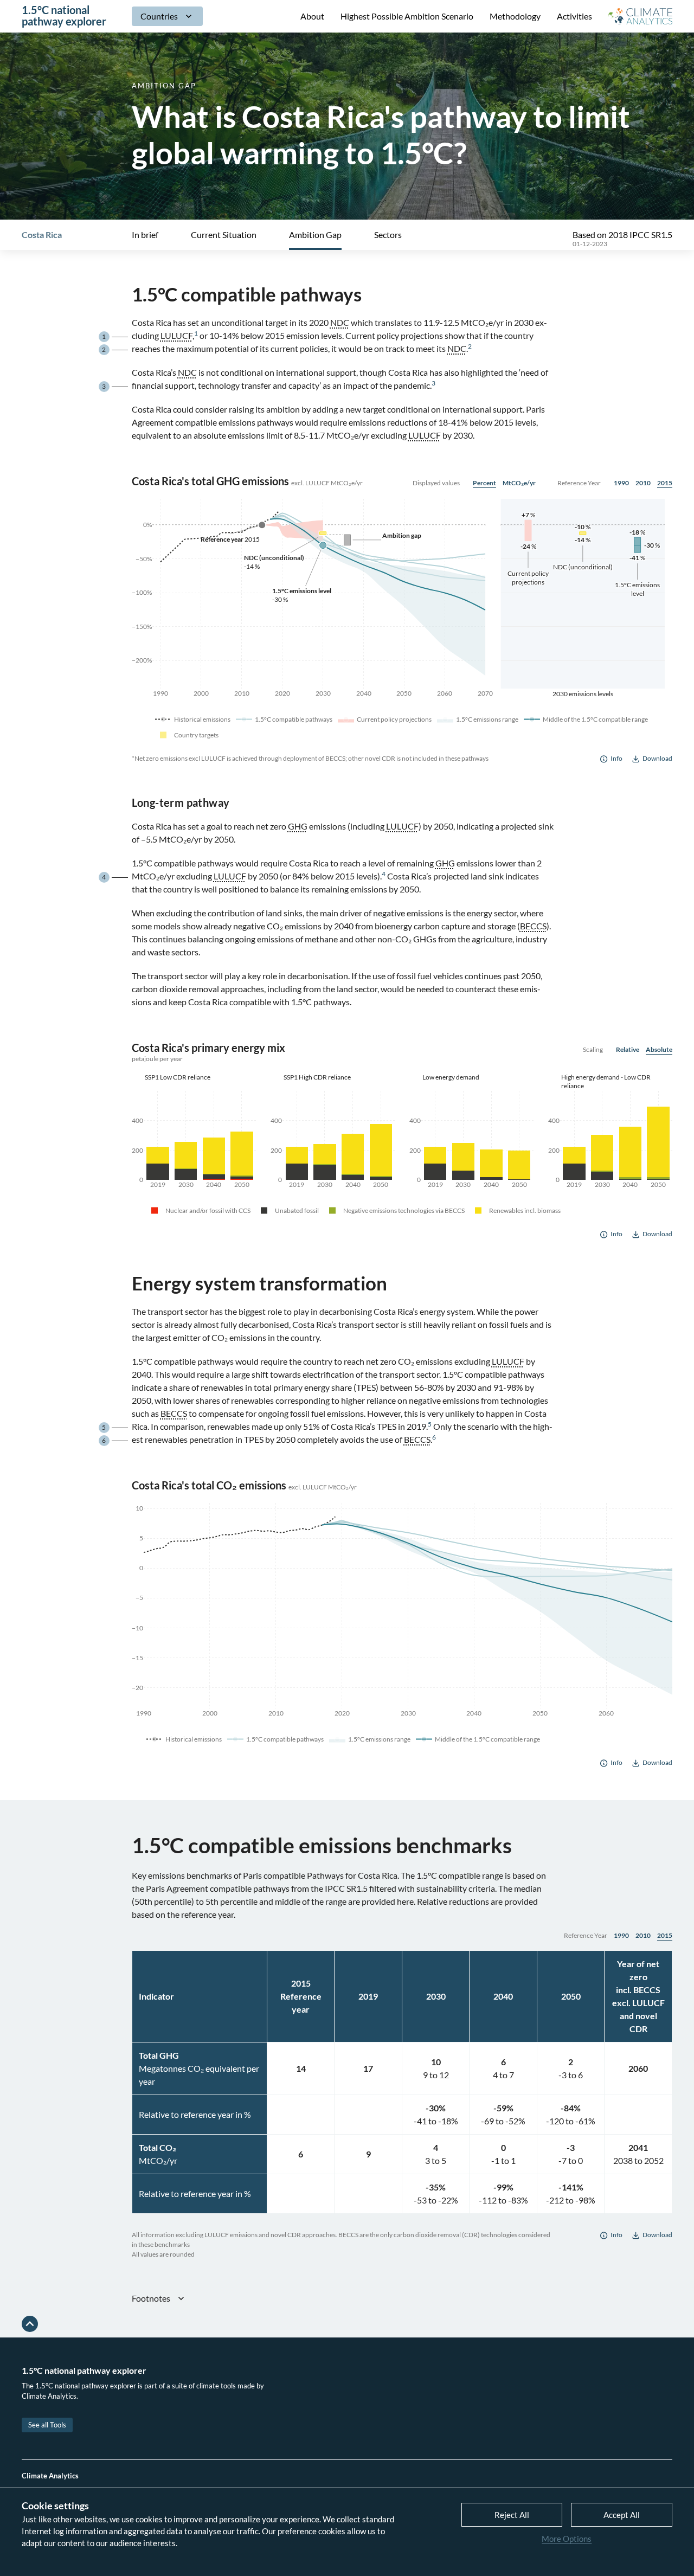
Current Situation (224, 235)
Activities (574, 16)
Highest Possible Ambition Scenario (407, 16)
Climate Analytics (50, 2476)
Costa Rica (42, 235)
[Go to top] (30, 2324)
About (312, 16)
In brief (145, 235)
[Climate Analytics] (640, 16)
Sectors (388, 235)
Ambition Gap (315, 235)
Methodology (515, 16)
